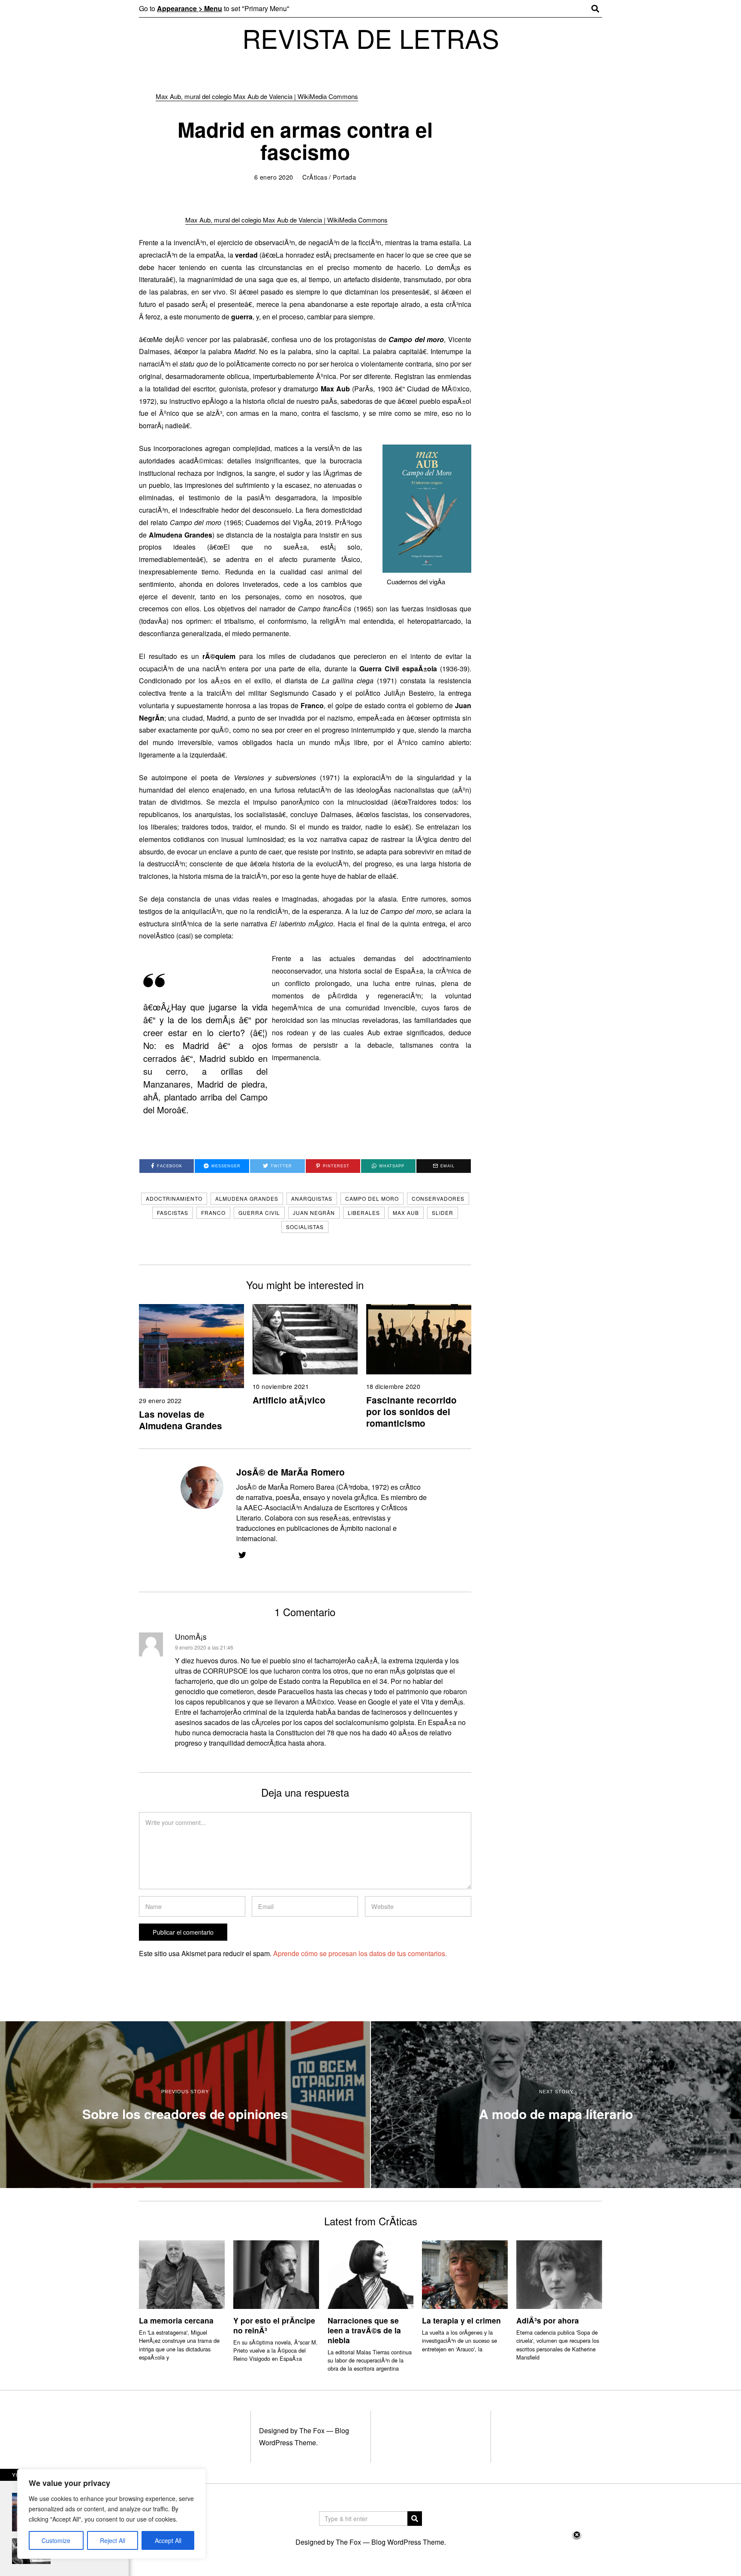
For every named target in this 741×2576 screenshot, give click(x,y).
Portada (345, 177)
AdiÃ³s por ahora (548, 2320)
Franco (213, 1213)
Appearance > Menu (190, 8)
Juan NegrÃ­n (314, 1213)
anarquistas (312, 1198)
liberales (364, 1213)
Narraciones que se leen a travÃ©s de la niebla (364, 2330)
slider (443, 1213)
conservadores (438, 1198)
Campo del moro (372, 1198)
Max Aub (406, 1213)
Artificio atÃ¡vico (289, 1400)
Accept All (168, 2540)
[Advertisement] (370, 2553)
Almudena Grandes (247, 1198)
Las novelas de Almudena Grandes (181, 1420)
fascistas (173, 1213)
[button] (415, 2519)
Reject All (113, 2540)
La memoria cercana (176, 2320)
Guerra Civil (259, 1213)
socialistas (305, 1227)
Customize (56, 2540)
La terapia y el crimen (461, 2320)
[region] (111, 2514)
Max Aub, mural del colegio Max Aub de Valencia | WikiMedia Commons (257, 96)
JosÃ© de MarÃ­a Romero (291, 1472)
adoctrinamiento (174, 1198)
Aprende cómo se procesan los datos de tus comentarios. (360, 1953)
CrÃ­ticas (315, 177)
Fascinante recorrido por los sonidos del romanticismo (411, 1411)
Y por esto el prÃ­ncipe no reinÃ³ (274, 2325)
